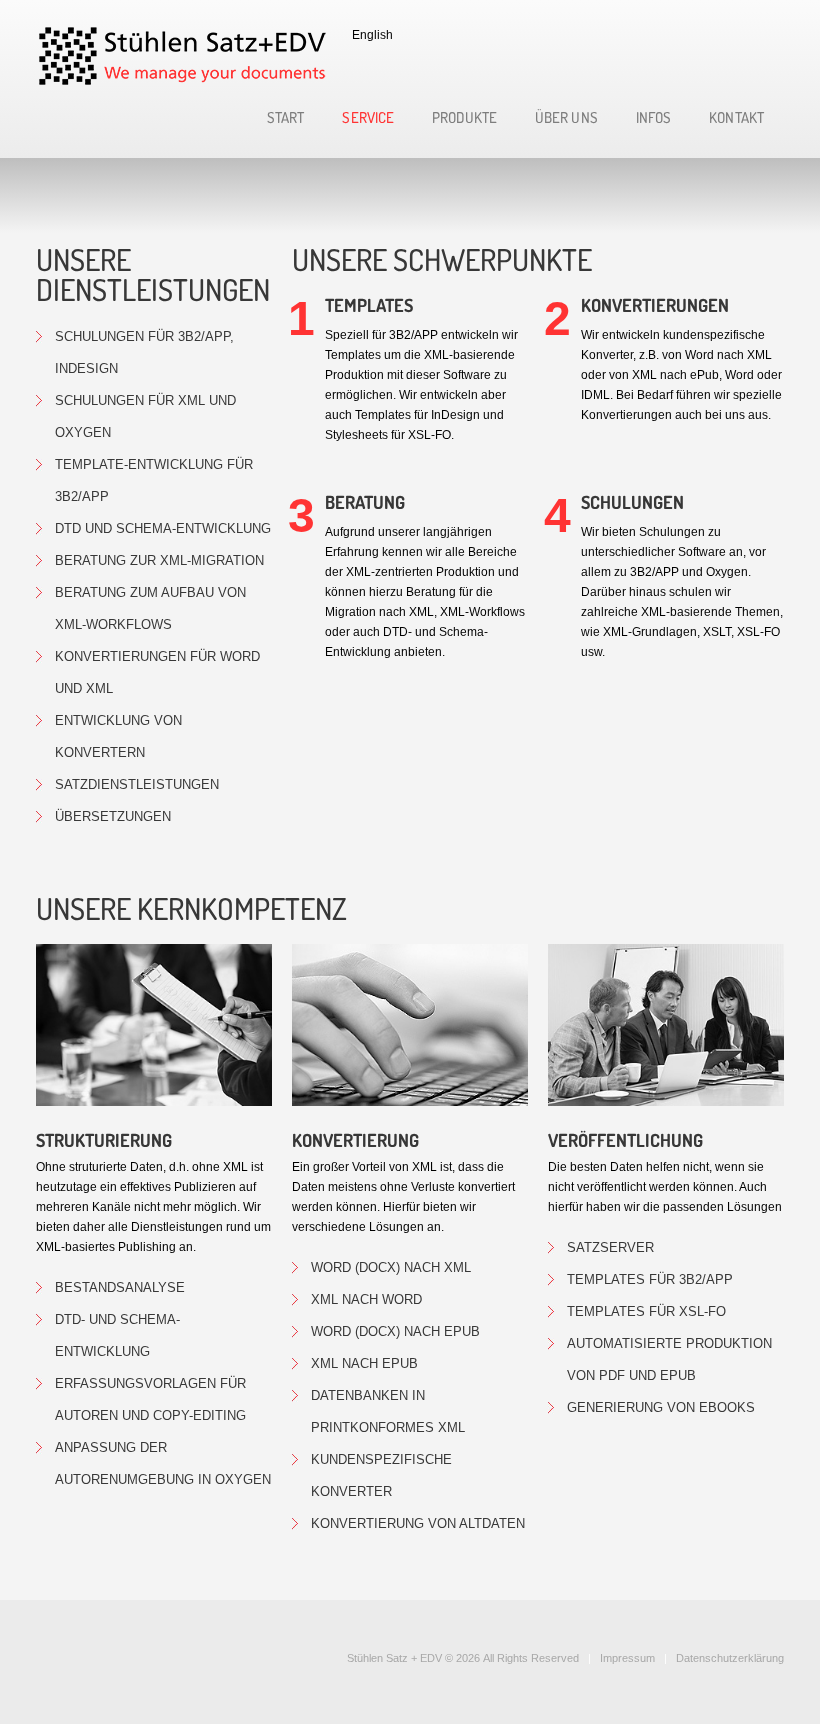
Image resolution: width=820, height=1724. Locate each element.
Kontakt (736, 118)
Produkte (464, 118)
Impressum (627, 1658)
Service (368, 118)
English (372, 35)
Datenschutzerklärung (730, 1658)
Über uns (566, 118)
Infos (654, 118)
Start (286, 118)
